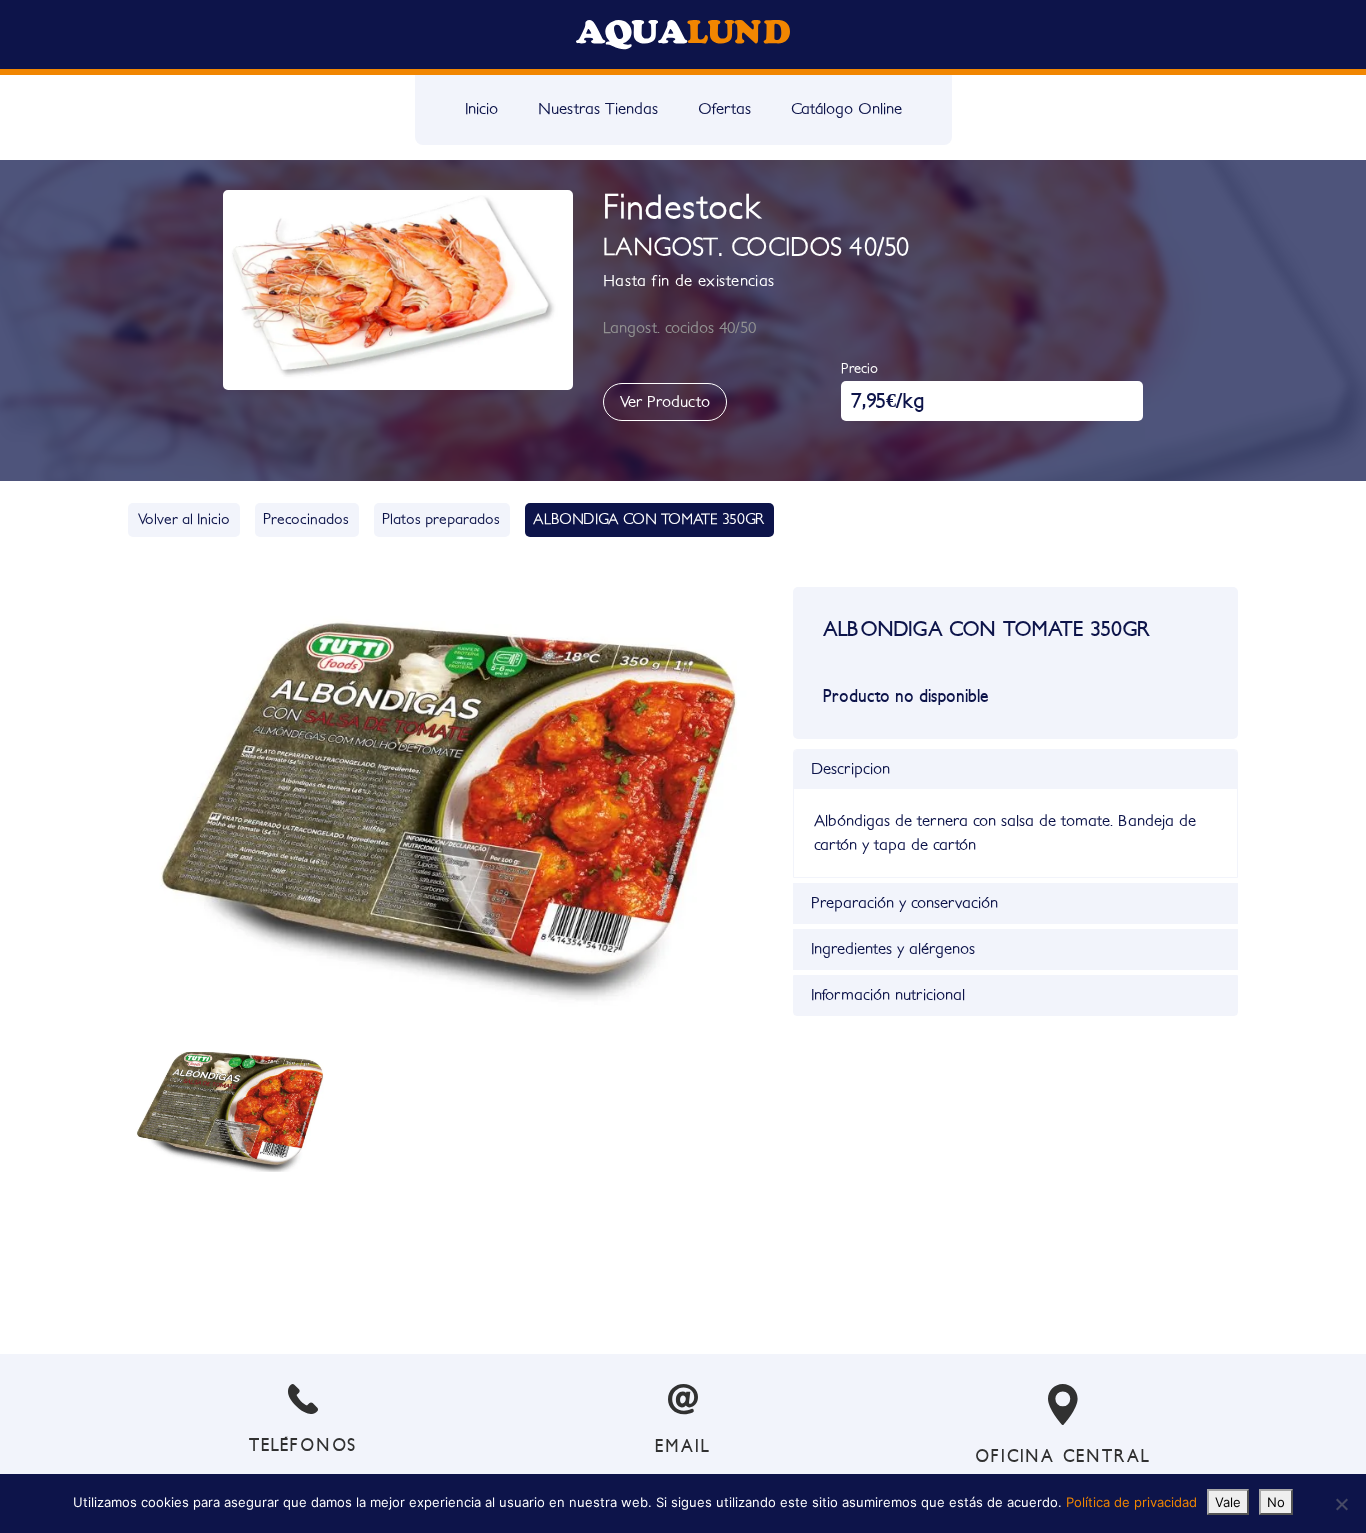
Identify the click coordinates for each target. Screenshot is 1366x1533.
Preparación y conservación (904, 903)
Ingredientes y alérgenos (893, 949)
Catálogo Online (846, 109)
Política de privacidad (1131, 1502)
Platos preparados (441, 519)
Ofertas (724, 109)
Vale (1228, 1502)
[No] (1341, 1504)
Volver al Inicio (184, 519)
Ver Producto (665, 402)
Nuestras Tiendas (598, 109)
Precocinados (306, 519)
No (1276, 1502)
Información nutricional (888, 995)
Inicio (481, 109)
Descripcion (850, 769)
